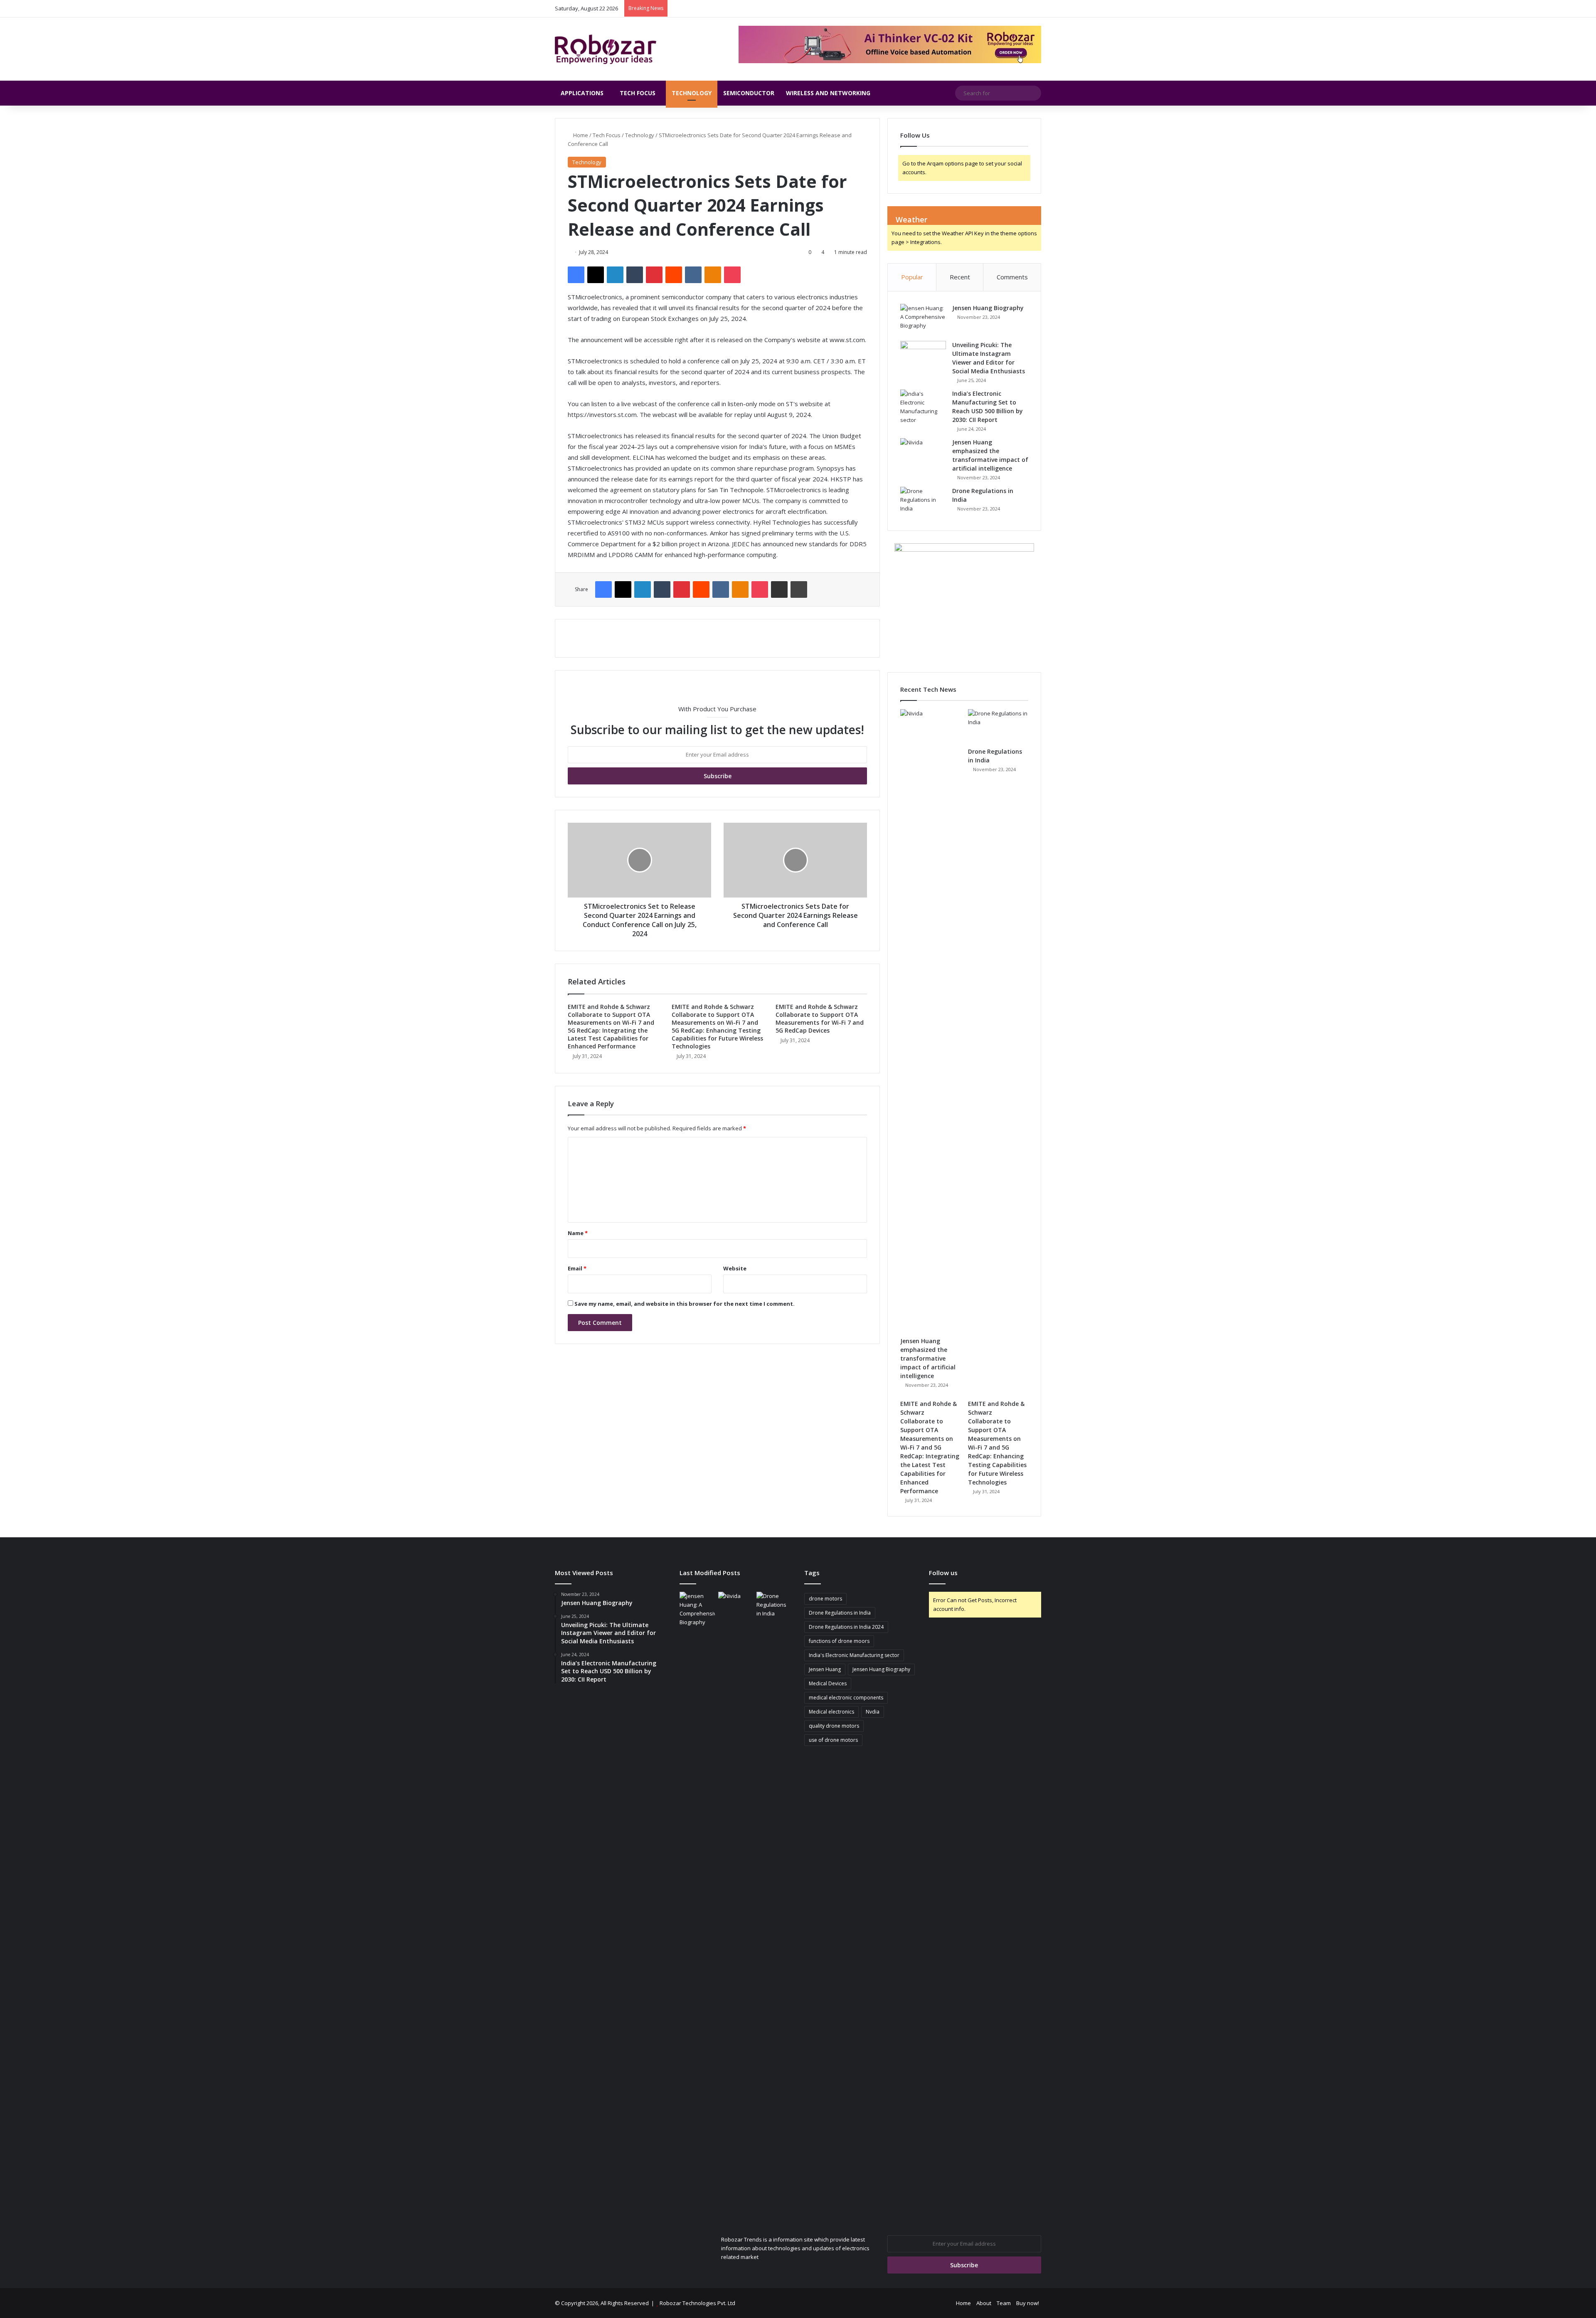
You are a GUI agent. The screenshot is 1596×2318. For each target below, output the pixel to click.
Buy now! (1028, 2303)
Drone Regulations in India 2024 (846, 1627)
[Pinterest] (654, 275)
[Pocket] (732, 275)
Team (1004, 2303)
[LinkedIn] (615, 275)
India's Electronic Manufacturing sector (854, 1655)
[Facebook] (576, 275)
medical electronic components (846, 1698)
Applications (582, 93)
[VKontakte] (693, 275)
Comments (1012, 277)
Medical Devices (828, 1683)
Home (580, 135)
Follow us (943, 1573)
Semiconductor (749, 93)
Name (578, 1233)
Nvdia (873, 1712)
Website (735, 1268)
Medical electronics (831, 1712)
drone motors (825, 1599)
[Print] (799, 589)
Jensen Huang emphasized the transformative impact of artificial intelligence (928, 1358)
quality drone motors (834, 1726)
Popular (912, 277)
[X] (596, 275)
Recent (960, 277)
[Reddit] (674, 275)
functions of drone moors (839, 1641)
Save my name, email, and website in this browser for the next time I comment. (685, 1304)
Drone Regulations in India (840, 1613)
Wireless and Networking (828, 93)
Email (577, 1268)
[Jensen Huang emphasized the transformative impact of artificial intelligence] (923, 454)
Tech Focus (638, 93)
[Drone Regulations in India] (923, 502)
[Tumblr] (635, 275)
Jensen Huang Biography (988, 308)
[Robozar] (606, 49)
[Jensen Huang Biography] (923, 319)
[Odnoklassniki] (713, 275)
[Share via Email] (779, 589)
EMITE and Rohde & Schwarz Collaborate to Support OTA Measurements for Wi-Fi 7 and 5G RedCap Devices (820, 1018)
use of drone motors (833, 1740)
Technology (692, 93)
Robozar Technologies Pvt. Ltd (697, 2303)
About (984, 2303)
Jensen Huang (825, 1669)
